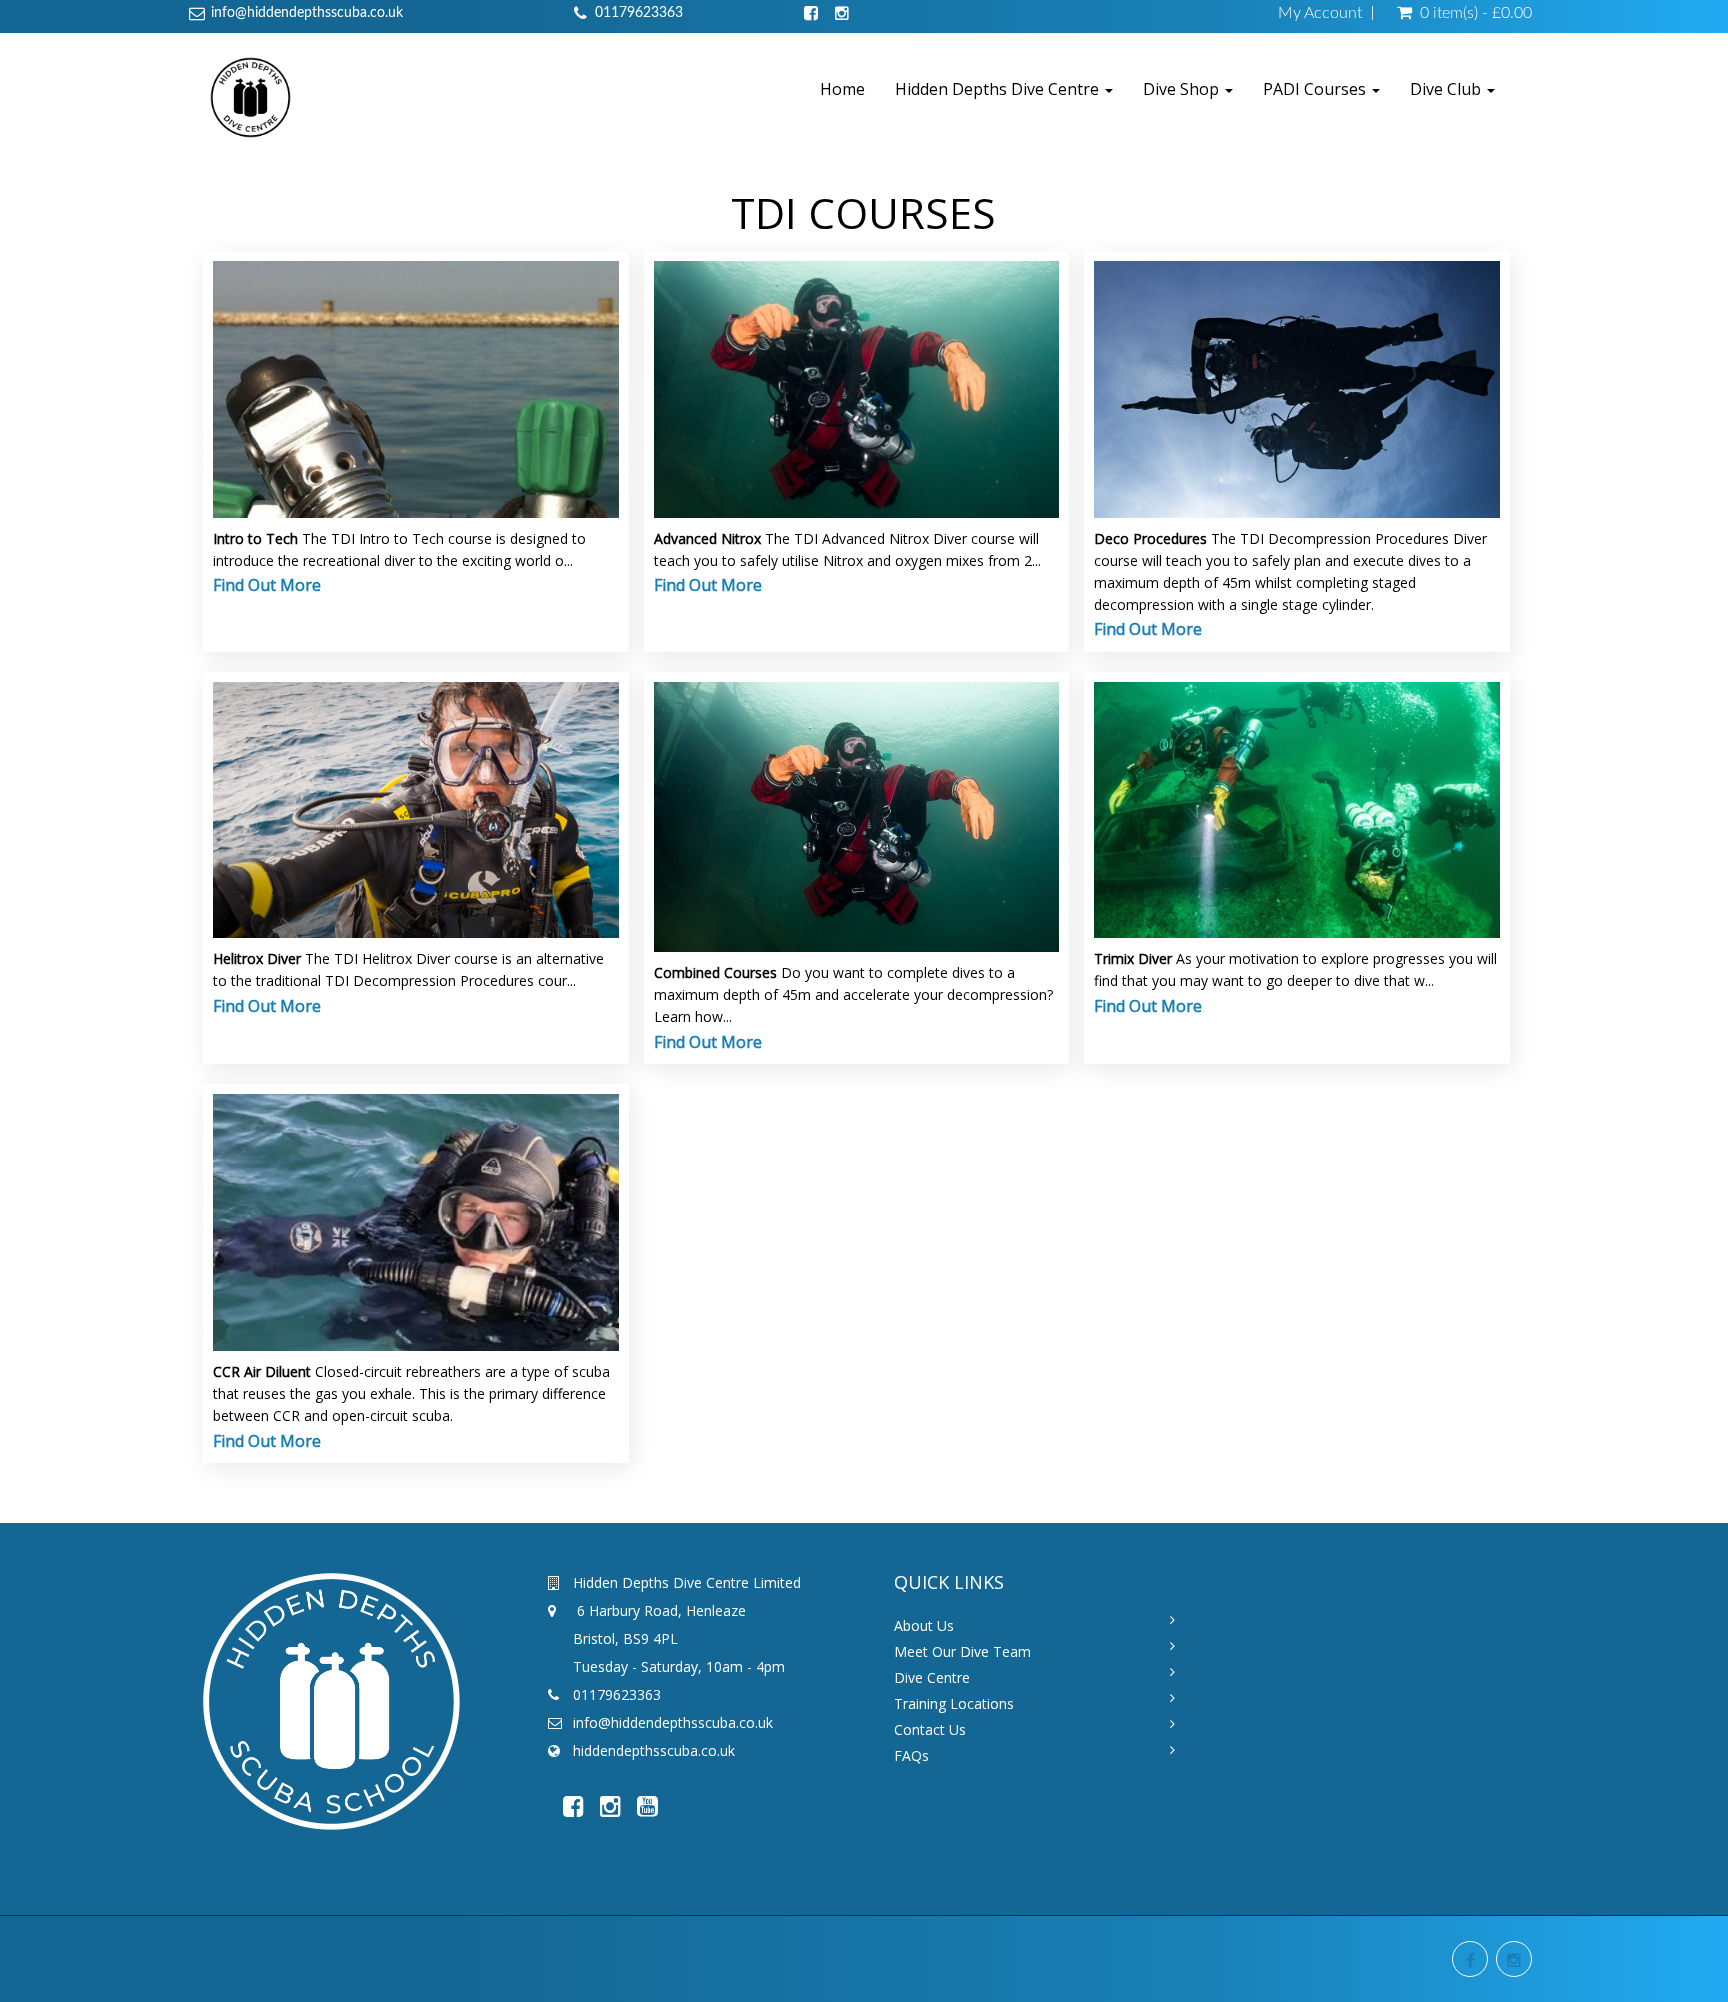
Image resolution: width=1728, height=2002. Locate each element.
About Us (924, 1625)
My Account (1320, 13)
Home (842, 89)
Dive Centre (932, 1677)
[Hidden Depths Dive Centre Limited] (250, 96)
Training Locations (954, 1703)
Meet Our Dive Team (962, 1651)
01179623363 (639, 13)
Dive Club (1447, 89)
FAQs (911, 1755)
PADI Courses (1316, 89)
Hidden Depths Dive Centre (999, 89)
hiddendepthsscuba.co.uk (654, 1750)
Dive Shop (1183, 89)
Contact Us (930, 1729)
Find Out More (267, 585)
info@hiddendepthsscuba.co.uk (307, 13)
